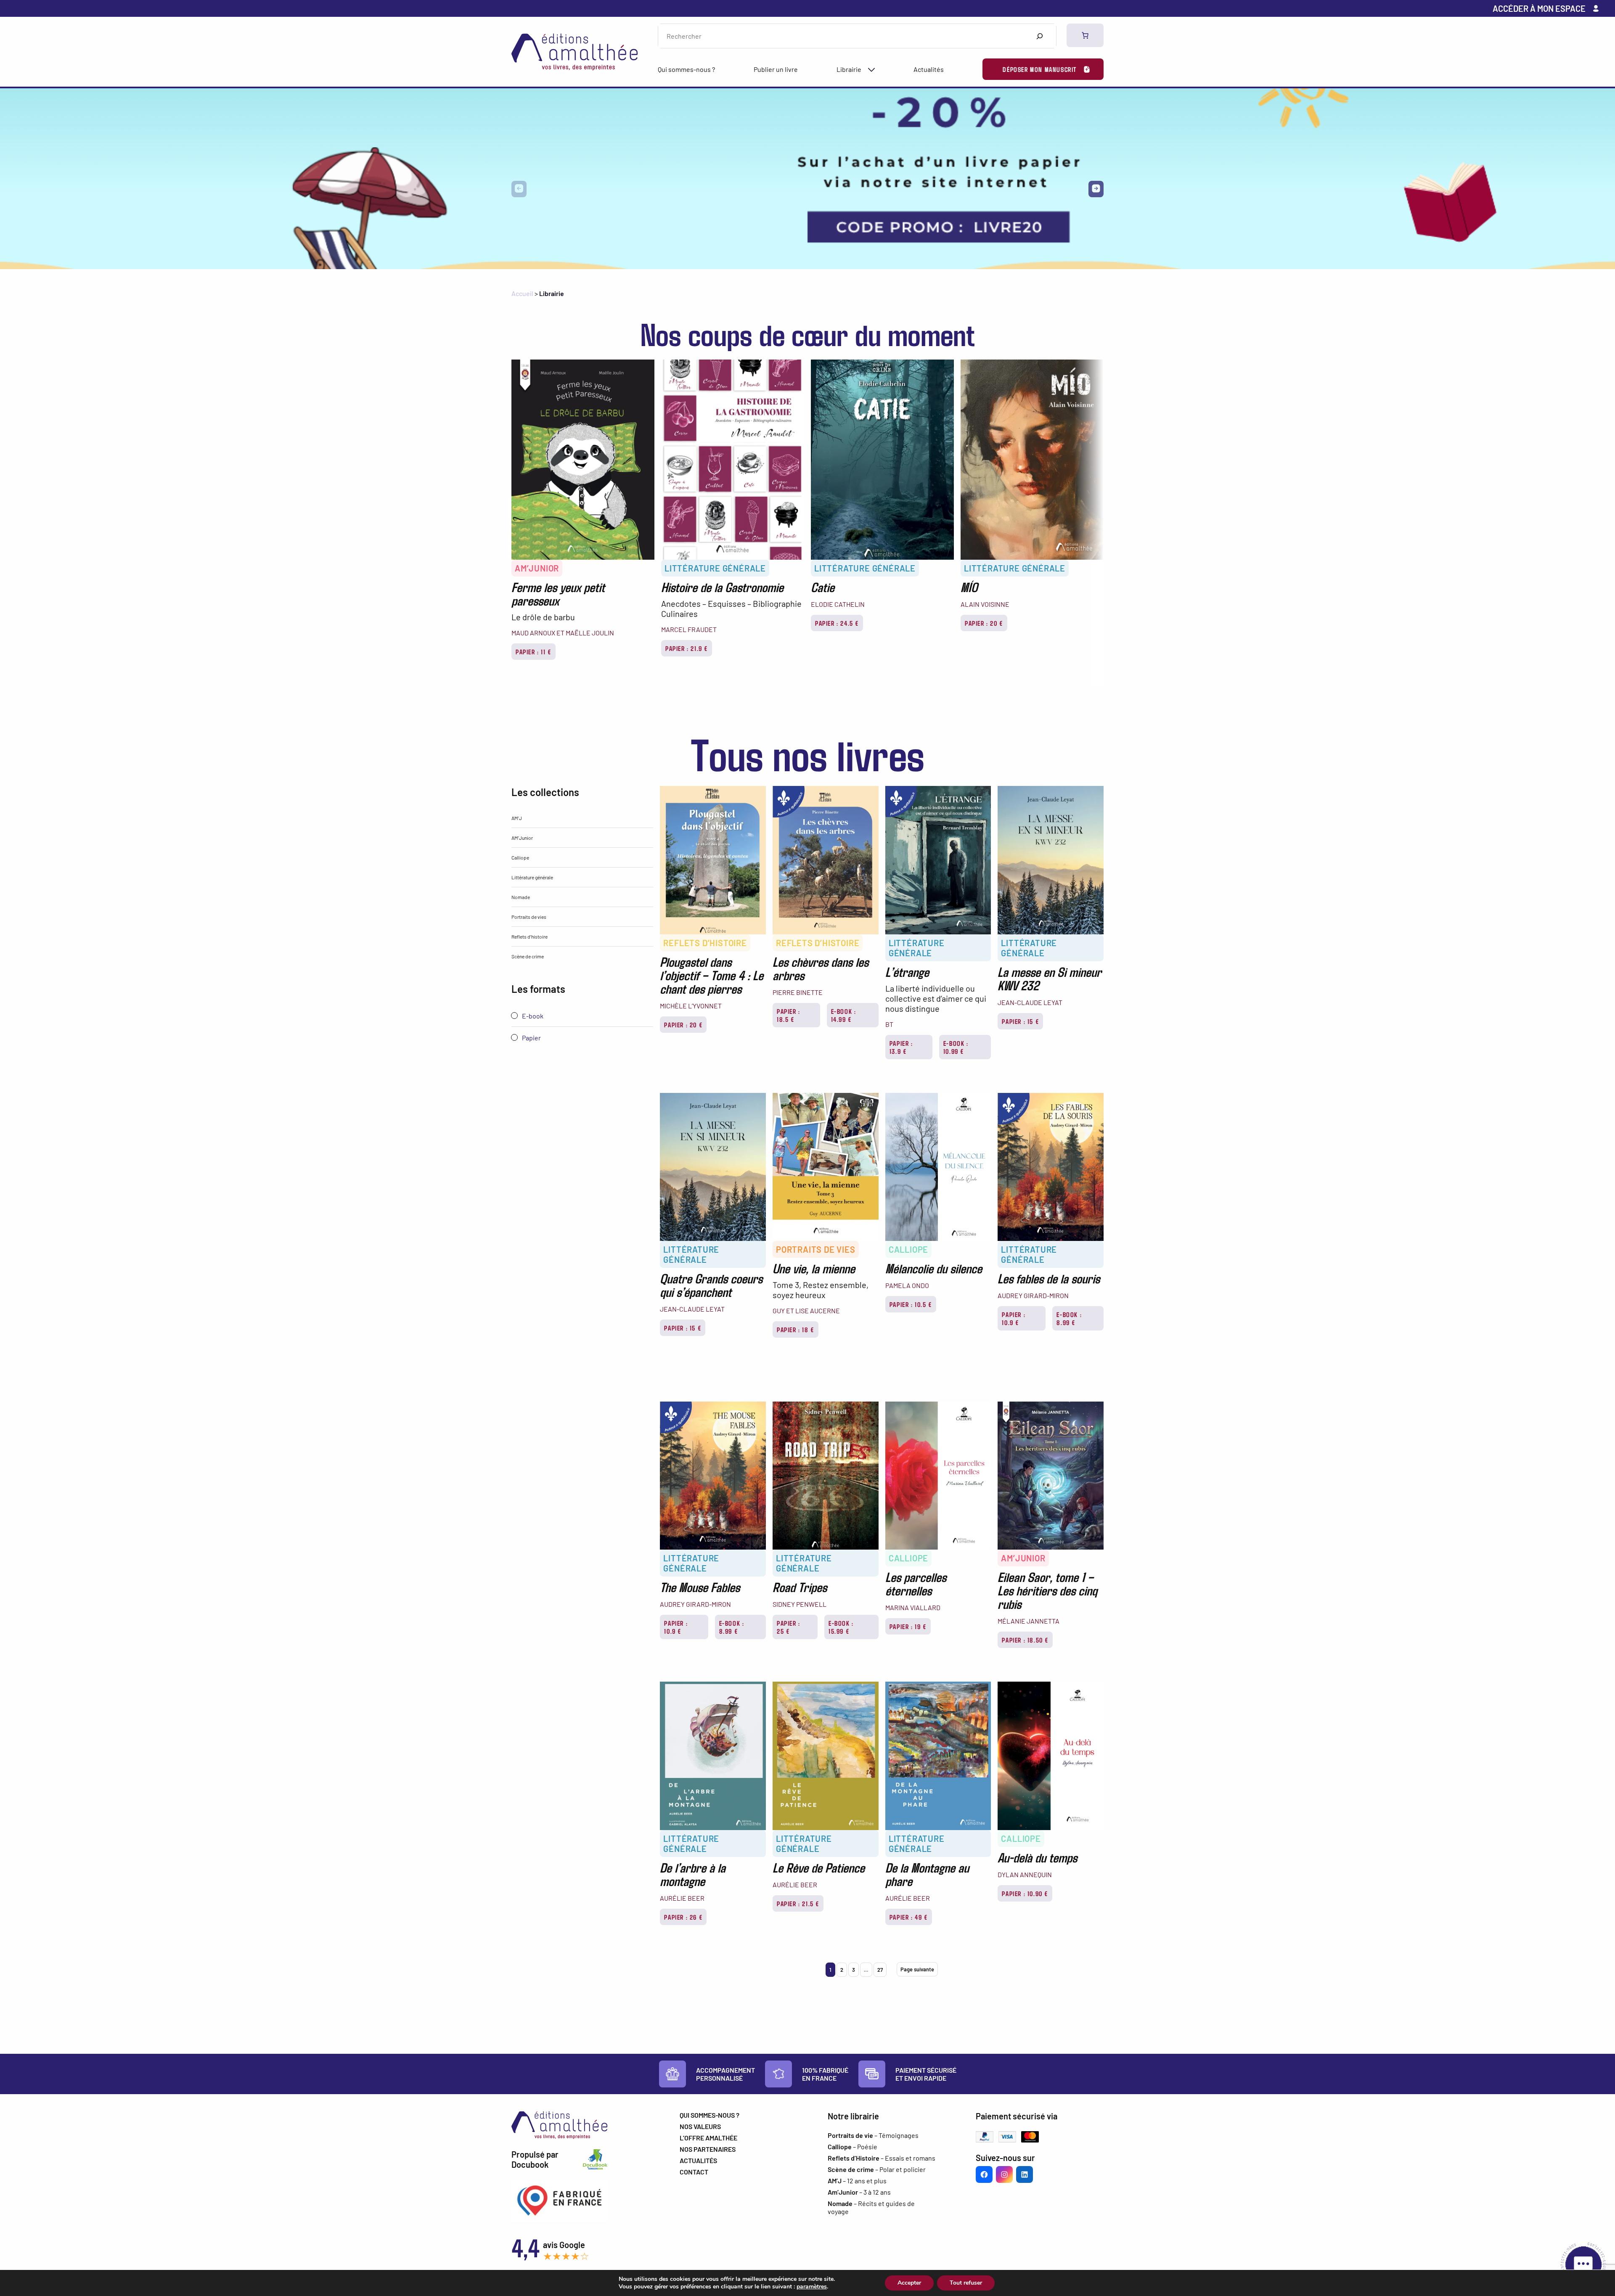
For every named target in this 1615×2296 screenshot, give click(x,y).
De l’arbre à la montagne (693, 1874)
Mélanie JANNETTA (1029, 1621)
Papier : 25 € (789, 1627)
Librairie (849, 69)
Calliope (520, 857)
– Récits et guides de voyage (871, 2207)
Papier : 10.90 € (1025, 1893)
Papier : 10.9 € (1014, 1318)
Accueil (522, 293)
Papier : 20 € (984, 623)
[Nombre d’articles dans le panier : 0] (1085, 35)
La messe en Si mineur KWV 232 (1050, 978)
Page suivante (917, 1969)
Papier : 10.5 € (911, 1304)
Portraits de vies (529, 917)
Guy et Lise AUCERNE (806, 1311)
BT (889, 1024)
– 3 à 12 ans (859, 2192)
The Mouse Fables (700, 1587)
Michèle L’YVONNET (691, 1006)
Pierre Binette (798, 992)
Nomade (521, 897)
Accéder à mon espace (1539, 8)
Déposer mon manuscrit (1040, 69)
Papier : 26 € (683, 1917)
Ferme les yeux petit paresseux (558, 593)
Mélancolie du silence (934, 1268)
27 (880, 1970)
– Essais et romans (882, 2158)
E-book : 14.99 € (844, 1015)
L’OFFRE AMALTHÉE (708, 2138)
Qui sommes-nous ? (686, 69)
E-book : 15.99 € (841, 1627)
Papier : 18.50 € (1025, 1640)
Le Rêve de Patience (819, 1867)
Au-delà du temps (1037, 1857)
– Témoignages (873, 2135)
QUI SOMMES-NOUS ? (710, 2115)
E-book (532, 1016)
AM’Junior (537, 568)
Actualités (929, 69)
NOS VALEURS (700, 2126)
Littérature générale (715, 568)
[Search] (1039, 36)
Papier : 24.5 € (837, 623)
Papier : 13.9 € (901, 1047)
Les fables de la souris (1049, 1278)
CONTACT (694, 2172)
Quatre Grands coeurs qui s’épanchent (711, 1285)
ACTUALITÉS (698, 2160)
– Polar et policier (877, 2169)
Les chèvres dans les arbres (821, 968)
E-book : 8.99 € (1069, 1318)
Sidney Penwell (800, 1604)
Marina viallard (913, 1607)
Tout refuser (966, 2283)
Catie (823, 587)
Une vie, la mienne (814, 1268)
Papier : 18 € (796, 1329)
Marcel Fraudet (689, 629)
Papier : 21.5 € (798, 1903)
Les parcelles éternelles (916, 1583)
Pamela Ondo (907, 1285)
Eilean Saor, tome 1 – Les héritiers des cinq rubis (1047, 1590)
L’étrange (907, 971)
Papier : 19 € (908, 1626)
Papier (531, 1038)
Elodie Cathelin (838, 604)
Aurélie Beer (682, 1898)
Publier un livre (776, 69)
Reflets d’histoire (530, 936)
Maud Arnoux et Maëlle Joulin (563, 633)
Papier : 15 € (1020, 1021)
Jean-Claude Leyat (1030, 1002)
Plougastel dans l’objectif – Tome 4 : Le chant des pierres (712, 975)
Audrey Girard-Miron (1033, 1295)
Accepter (909, 2283)
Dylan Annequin (1025, 1874)
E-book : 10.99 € (956, 1047)
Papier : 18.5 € (789, 1015)
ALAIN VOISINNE (985, 604)
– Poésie (853, 2147)
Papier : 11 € (533, 652)
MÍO (969, 587)
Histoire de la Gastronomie (722, 587)
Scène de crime (528, 956)
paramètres (812, 2287)
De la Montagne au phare (927, 1874)
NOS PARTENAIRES (708, 2149)
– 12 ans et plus (857, 2181)
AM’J (517, 818)
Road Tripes (800, 1587)
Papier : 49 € (909, 1917)
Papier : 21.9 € (687, 648)
